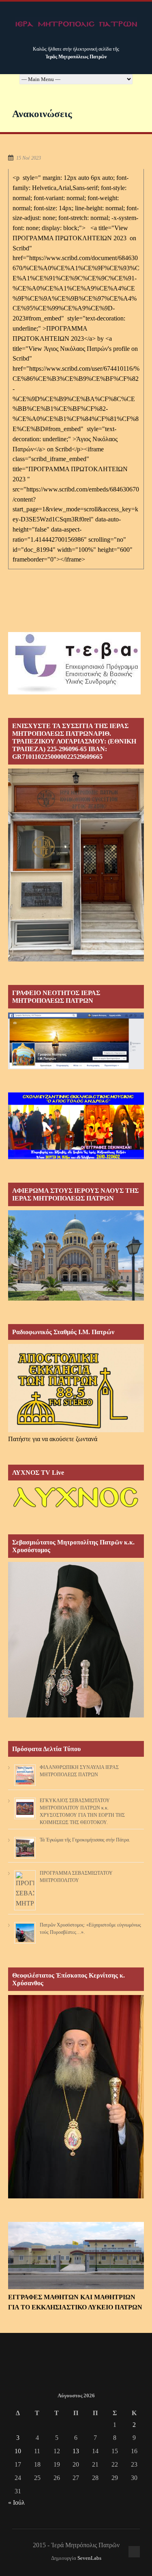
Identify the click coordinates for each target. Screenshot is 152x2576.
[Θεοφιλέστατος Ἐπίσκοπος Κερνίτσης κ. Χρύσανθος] (76, 2196)
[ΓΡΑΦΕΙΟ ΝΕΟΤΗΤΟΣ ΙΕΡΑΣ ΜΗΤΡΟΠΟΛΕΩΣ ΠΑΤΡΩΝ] (76, 1067)
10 (18, 2451)
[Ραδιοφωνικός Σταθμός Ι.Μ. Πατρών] (76, 1388)
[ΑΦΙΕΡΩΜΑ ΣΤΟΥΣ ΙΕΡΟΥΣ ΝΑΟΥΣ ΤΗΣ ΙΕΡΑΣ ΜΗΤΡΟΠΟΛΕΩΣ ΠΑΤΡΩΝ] (76, 1298)
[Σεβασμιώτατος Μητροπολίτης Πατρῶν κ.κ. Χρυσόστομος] (76, 1715)
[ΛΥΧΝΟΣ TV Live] (76, 1509)
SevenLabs (89, 2558)
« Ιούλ (16, 2502)
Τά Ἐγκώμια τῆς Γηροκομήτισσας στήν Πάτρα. (85, 1840)
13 (76, 2451)
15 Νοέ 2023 (29, 158)
